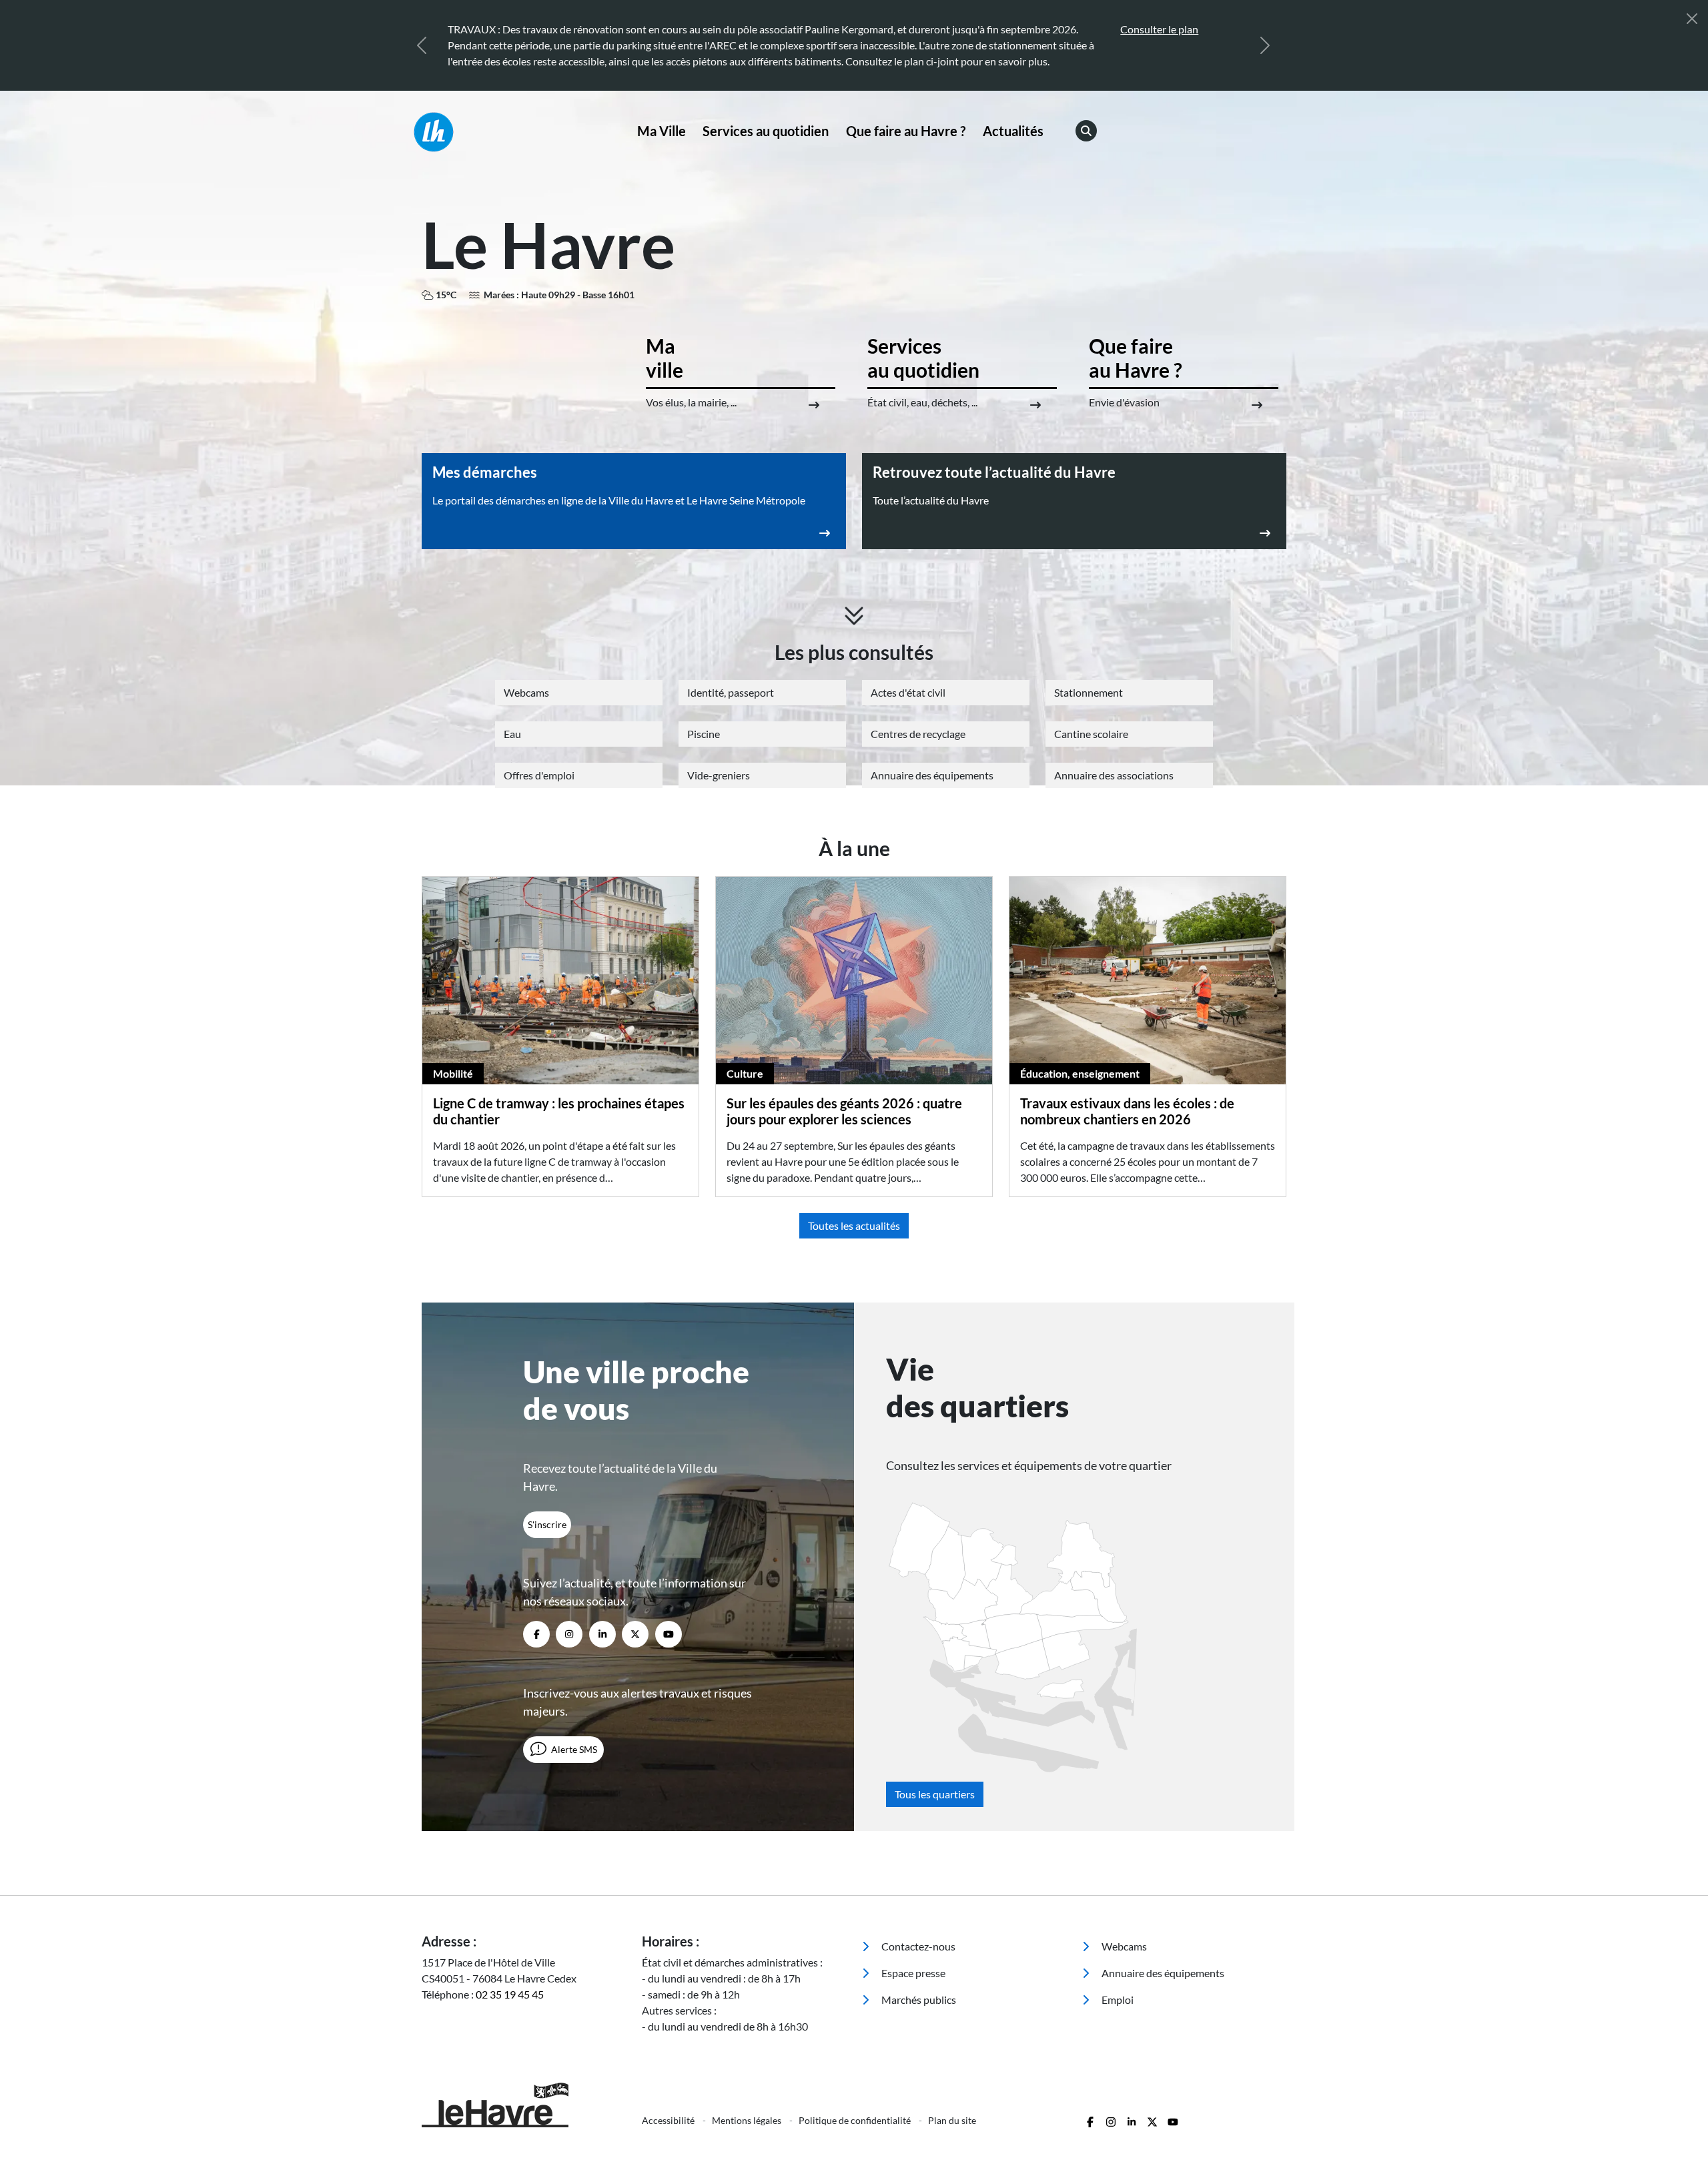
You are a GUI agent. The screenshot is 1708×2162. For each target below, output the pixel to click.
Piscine (704, 734)
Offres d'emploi (539, 775)
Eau (512, 734)
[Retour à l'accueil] (524, 132)
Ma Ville (662, 131)
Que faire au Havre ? (906, 131)
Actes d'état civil (908, 692)
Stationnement (1089, 692)
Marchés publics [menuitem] (918, 2000)
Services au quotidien (766, 131)
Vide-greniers (719, 775)
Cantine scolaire (1091, 734)
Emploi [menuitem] (1117, 2000)
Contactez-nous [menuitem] (917, 1946)
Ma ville (665, 358)
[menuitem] (662, 131)
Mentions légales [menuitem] (748, 2120)
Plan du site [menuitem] (952, 2120)
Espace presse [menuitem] (912, 1973)
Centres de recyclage (918, 734)
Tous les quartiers (935, 1794)
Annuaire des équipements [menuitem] (1162, 1973)
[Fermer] (1692, 19)
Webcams (526, 692)
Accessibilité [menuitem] (669, 2120)
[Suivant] (1265, 45)
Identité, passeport (731, 692)
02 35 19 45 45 (510, 1994)
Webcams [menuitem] (1123, 1946)
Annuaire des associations (1114, 775)
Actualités (1013, 131)
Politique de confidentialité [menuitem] (856, 2120)
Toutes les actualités (854, 1225)
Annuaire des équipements (932, 775)
